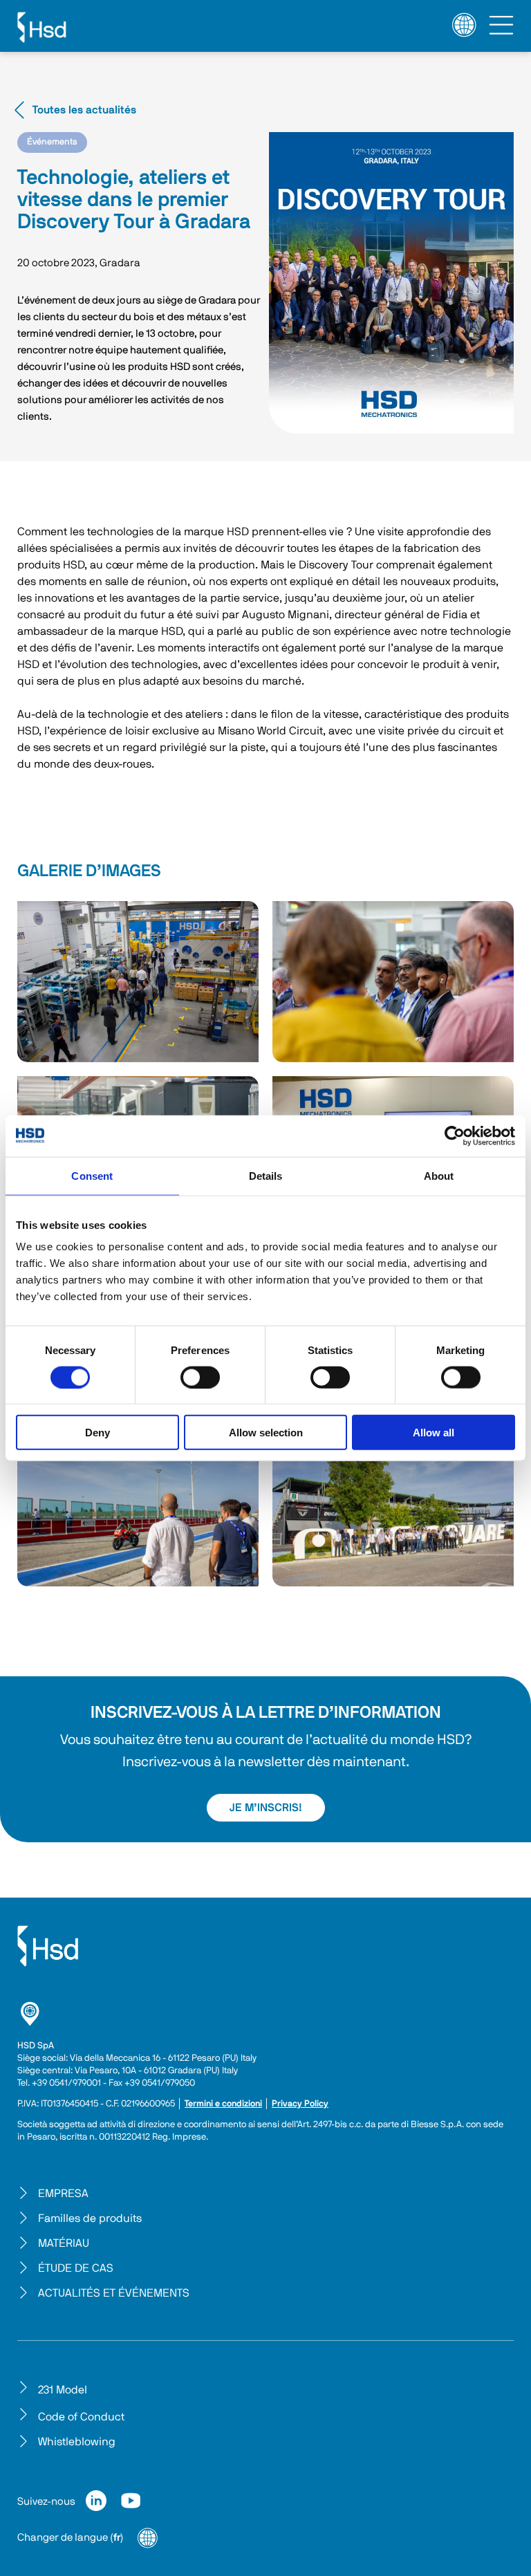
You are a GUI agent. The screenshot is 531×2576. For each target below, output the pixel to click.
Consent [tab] (92, 1175)
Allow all (434, 1433)
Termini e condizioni (223, 2104)
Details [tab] (266, 1175)
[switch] (200, 1377)
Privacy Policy (300, 2104)
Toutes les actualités (84, 110)
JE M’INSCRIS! (266, 1808)
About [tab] (439, 1175)
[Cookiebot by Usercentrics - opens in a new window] (455, 1136)
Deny (97, 1433)
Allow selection (266, 1433)
